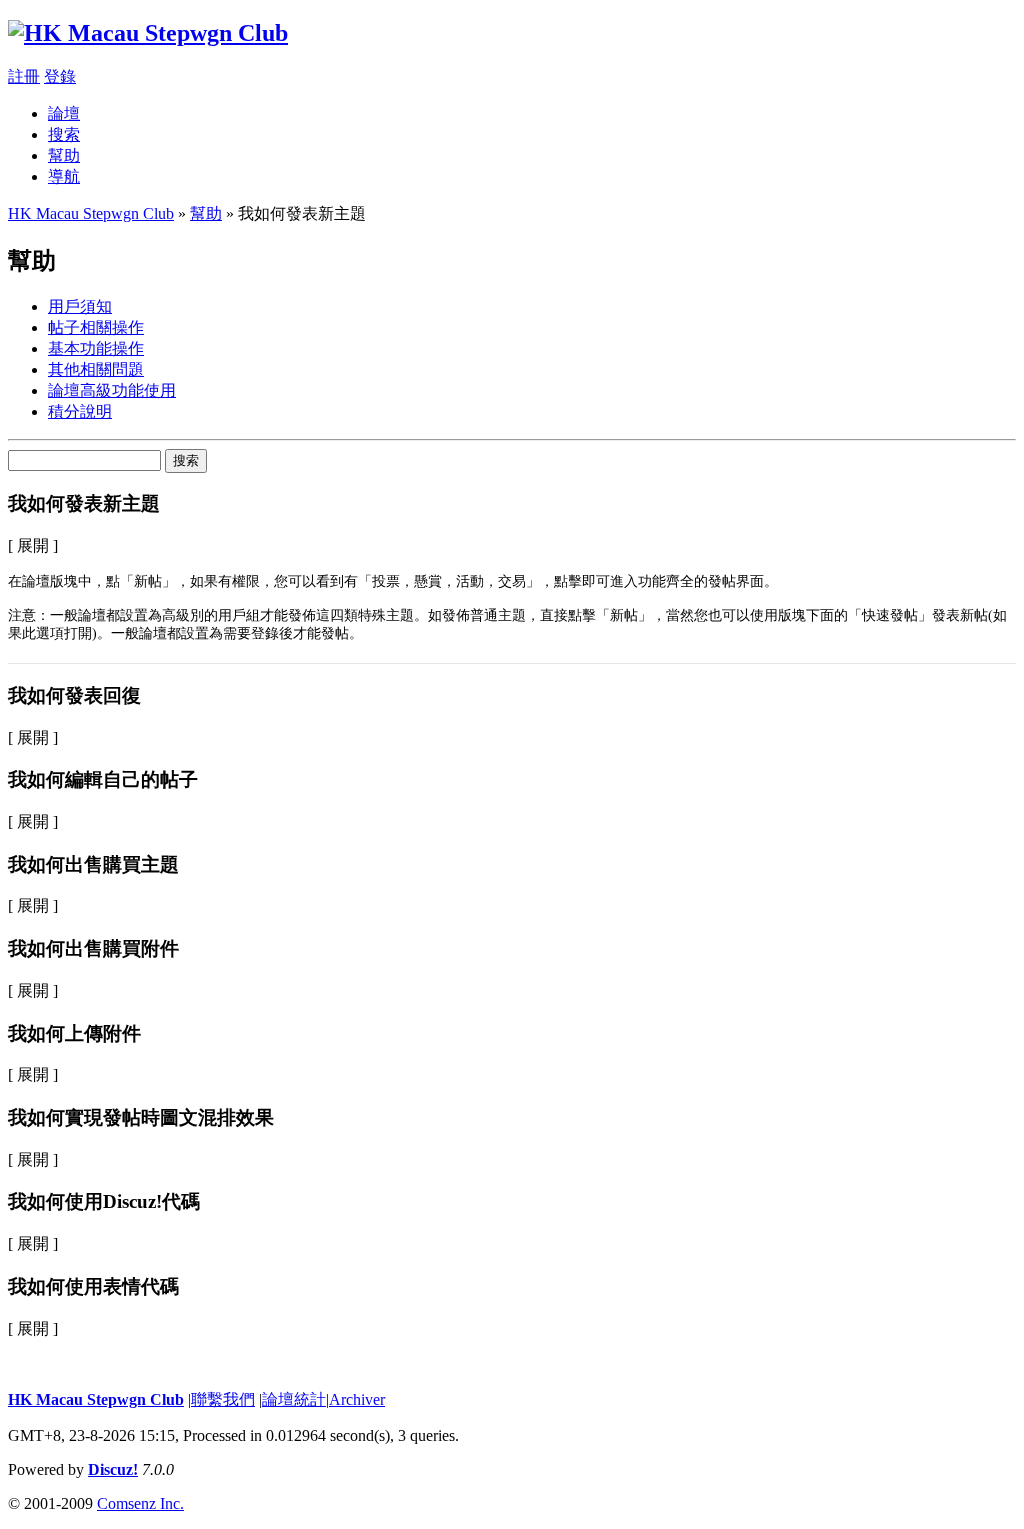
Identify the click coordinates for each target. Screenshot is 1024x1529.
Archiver (357, 1399)
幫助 (64, 155)
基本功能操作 (96, 348)
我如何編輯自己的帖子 (103, 779)
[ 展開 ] (33, 545)
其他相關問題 (96, 369)
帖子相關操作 (96, 327)
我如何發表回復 (74, 695)
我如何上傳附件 (74, 1033)
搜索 (64, 134)
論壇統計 (294, 1399)
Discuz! (113, 1469)
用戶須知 (80, 306)
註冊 (24, 76)
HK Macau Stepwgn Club (91, 213)
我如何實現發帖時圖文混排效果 (141, 1117)
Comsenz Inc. (140, 1503)
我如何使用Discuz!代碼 (104, 1201)
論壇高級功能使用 (112, 390)
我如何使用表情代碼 (93, 1286)
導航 (64, 176)
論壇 (64, 113)
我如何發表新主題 (84, 503)
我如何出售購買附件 (93, 948)
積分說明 (80, 411)
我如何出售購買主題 (93, 864)
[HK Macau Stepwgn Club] (148, 33)
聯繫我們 (223, 1399)
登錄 (60, 76)
